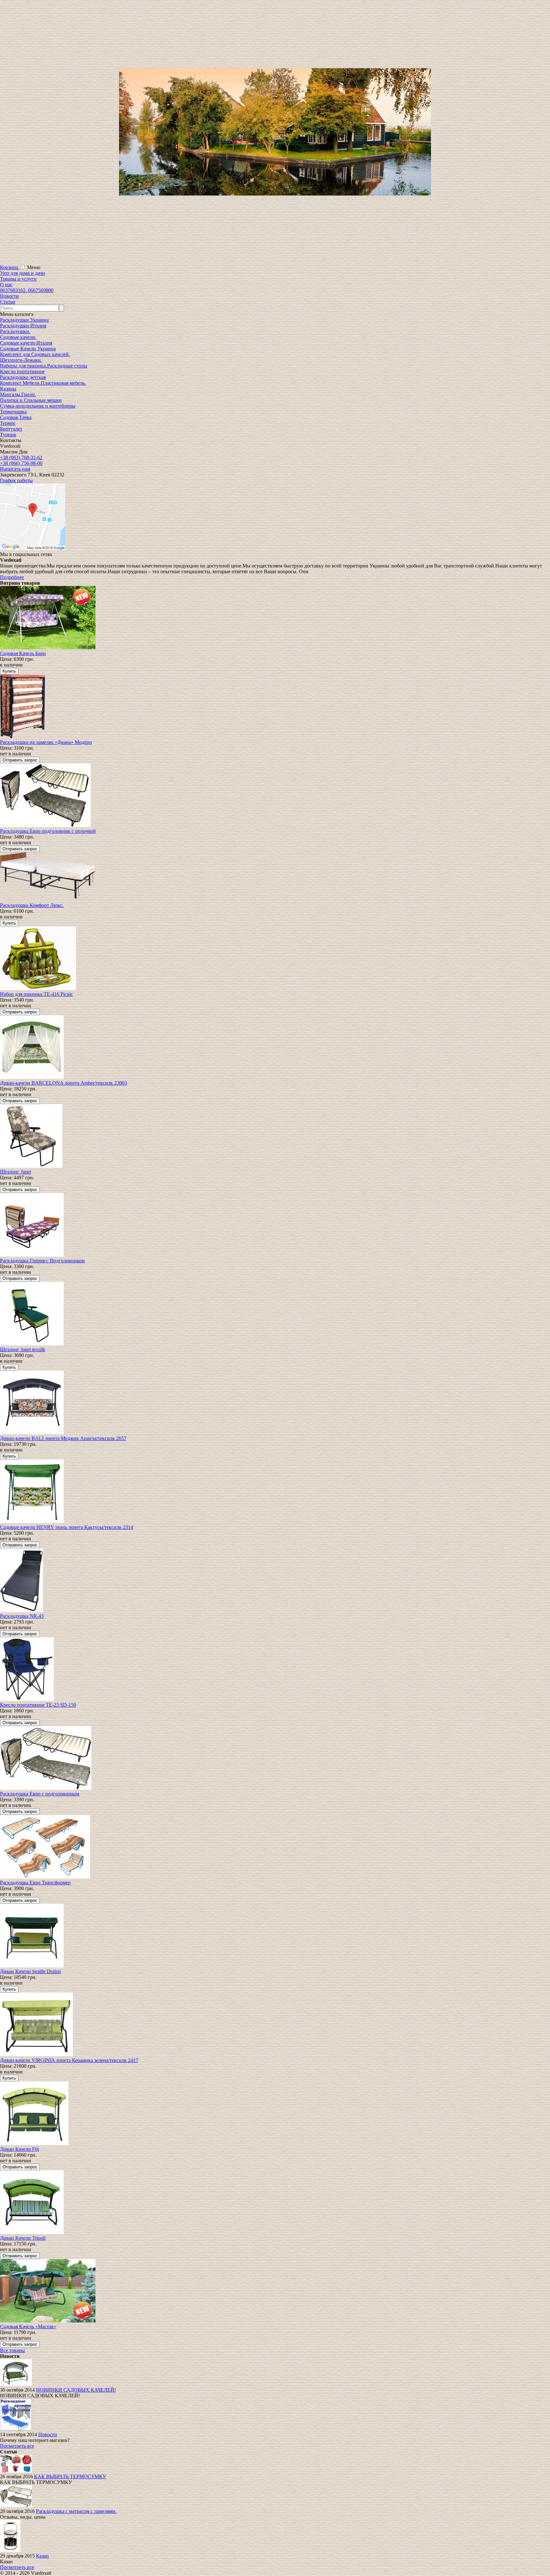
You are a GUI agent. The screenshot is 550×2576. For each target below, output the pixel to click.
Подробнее (12, 577)
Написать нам (15, 469)
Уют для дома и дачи (22, 273)
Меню (34, 267)
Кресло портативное (22, 371)
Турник (8, 435)
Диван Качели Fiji (19, 2149)
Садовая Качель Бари (23, 653)
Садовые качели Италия (26, 343)
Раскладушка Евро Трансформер (35, 1883)
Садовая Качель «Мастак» (28, 2326)
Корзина (10, 267)
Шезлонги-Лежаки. (21, 360)
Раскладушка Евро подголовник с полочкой (48, 831)
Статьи (8, 302)
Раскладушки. (15, 331)
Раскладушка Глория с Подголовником (42, 1261)
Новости (9, 296)
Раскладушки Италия (23, 326)
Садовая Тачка (16, 417)
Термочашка (13, 412)
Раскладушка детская (23, 377)
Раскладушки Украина (24, 320)
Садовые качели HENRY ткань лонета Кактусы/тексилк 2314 (67, 1527)
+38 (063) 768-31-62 (21, 457)
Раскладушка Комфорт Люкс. (32, 905)
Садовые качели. (18, 337)
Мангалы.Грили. (18, 394)
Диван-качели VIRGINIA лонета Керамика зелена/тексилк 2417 (69, 2060)
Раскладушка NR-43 (22, 1616)
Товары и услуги (18, 279)
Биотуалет (11, 429)
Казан (42, 2556)
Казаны (8, 389)
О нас (6, 285)
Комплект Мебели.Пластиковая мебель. (43, 383)
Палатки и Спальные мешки (31, 400)
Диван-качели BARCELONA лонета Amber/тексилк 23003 (63, 1083)
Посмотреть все (17, 2446)
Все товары (12, 2350)
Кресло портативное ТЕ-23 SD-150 (38, 1705)
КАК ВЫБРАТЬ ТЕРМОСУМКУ (70, 2476)
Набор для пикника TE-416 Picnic (36, 994)
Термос (8, 423)
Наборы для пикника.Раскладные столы (44, 366)
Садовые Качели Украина (28, 349)
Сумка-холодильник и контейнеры (38, 406)
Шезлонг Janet (15, 1172)
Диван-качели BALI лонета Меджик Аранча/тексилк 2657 (63, 1438)
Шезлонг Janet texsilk (23, 1349)
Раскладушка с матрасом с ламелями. (76, 2511)
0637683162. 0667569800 (27, 290)
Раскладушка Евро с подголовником (40, 1794)
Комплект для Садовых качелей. (35, 354)
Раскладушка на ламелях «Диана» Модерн (46, 742)
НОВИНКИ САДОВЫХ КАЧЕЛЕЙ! (76, 2390)
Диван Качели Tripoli (23, 2238)
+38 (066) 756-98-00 (21, 463)
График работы (16, 480)
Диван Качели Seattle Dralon (30, 1971)
